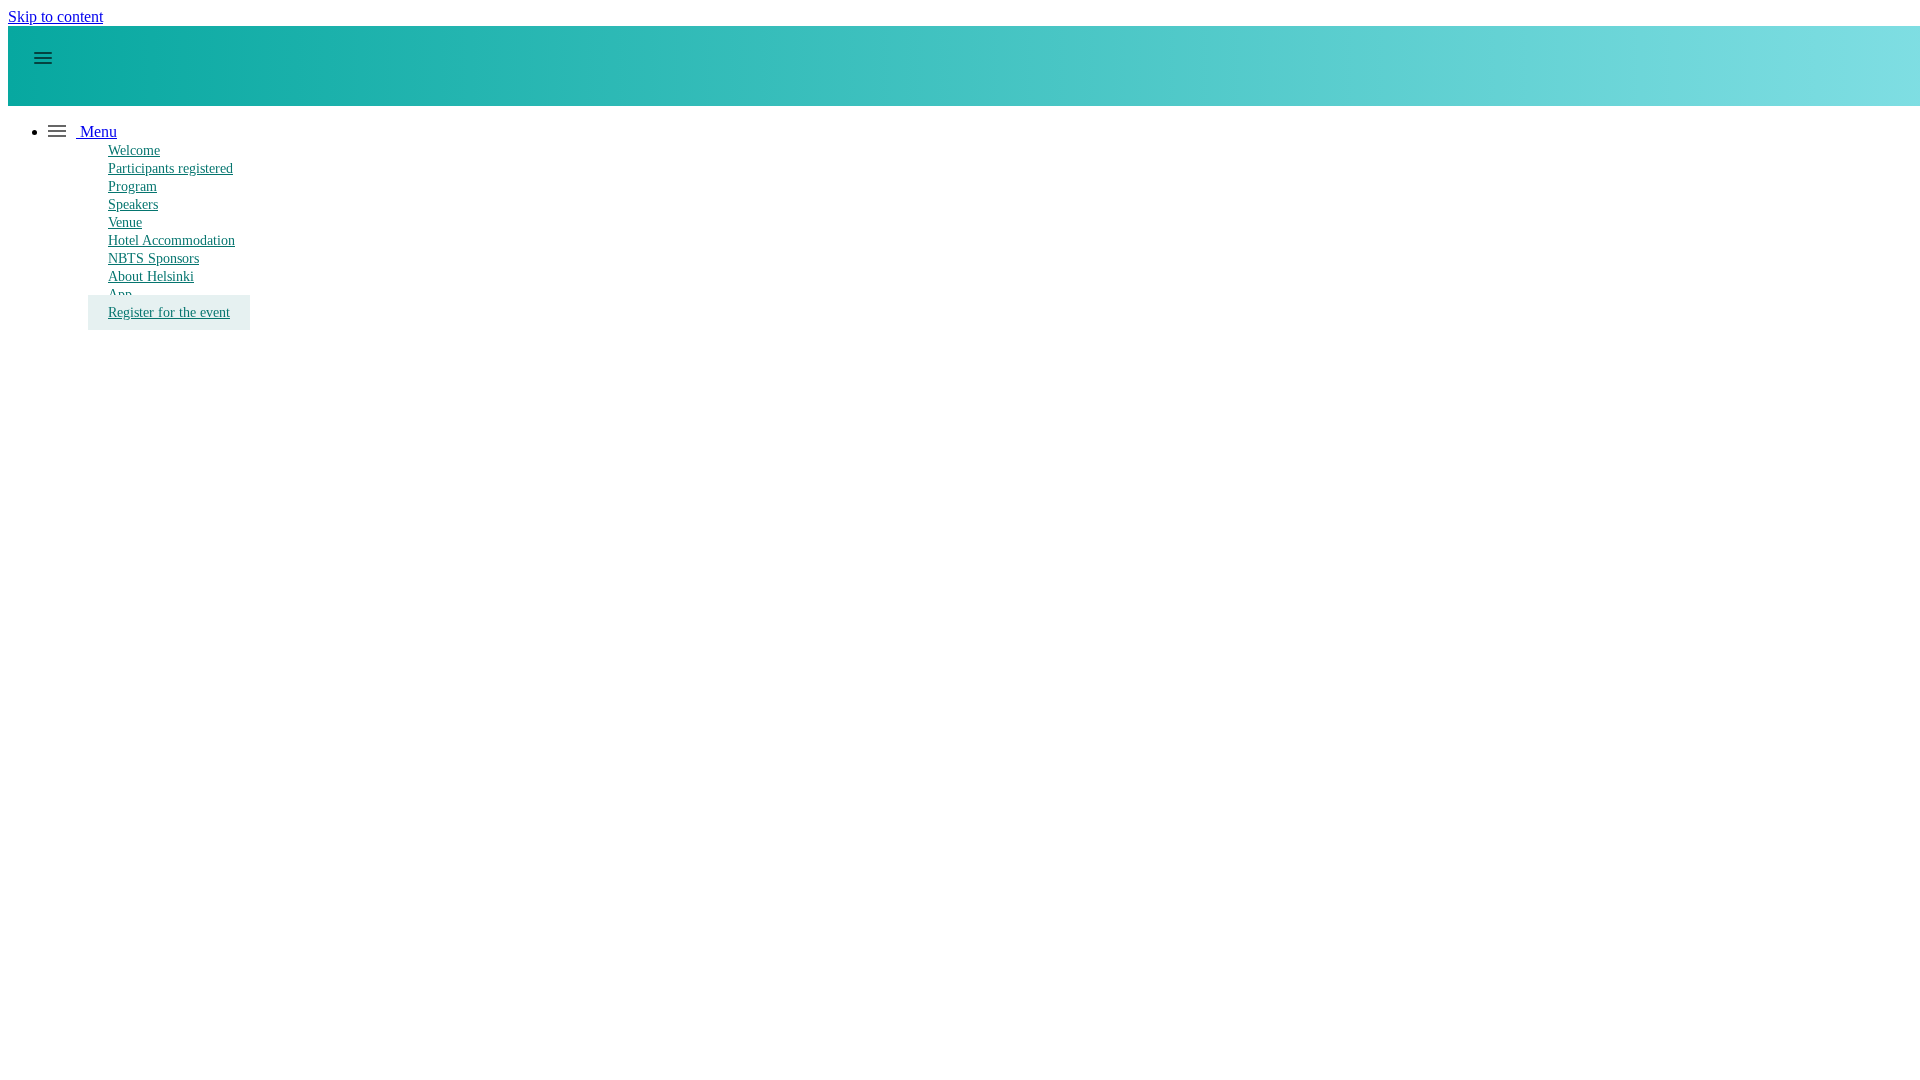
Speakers (133, 204)
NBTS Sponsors (153, 258)
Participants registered (170, 168)
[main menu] (43, 58)
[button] (82, 131)
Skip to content (55, 16)
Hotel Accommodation (171, 240)
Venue (125, 222)
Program (132, 186)
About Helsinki (151, 276)
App (120, 294)
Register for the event (169, 312)
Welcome (134, 150)
